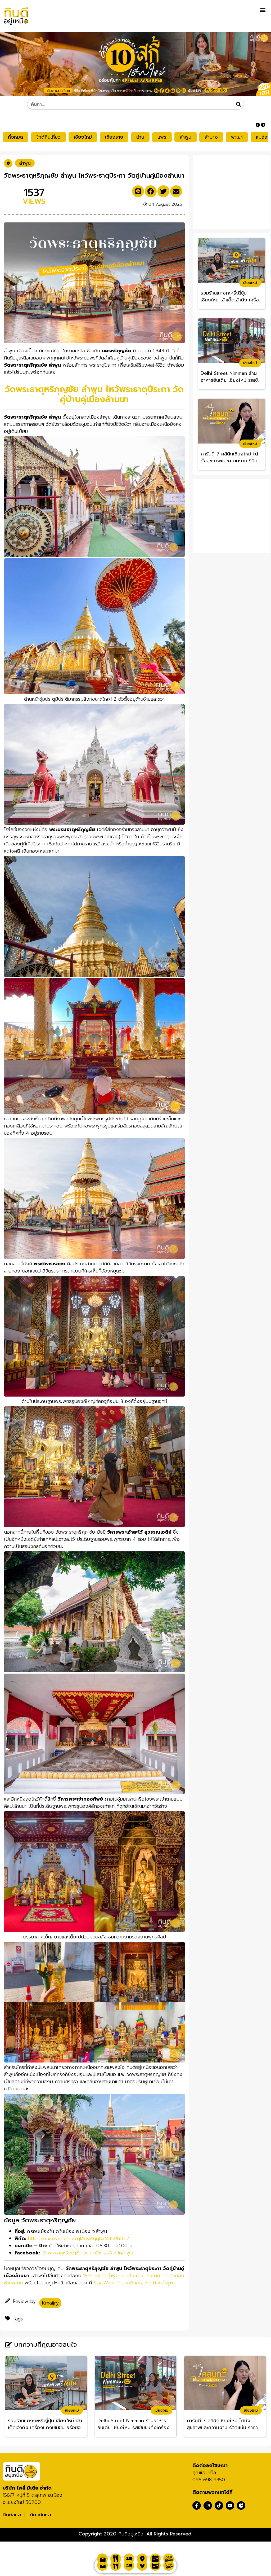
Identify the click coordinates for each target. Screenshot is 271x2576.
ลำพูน (186, 137)
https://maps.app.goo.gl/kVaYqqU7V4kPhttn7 (78, 2239)
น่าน (140, 137)
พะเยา (237, 137)
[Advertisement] (233, 191)
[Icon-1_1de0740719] (241, 2505)
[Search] (238, 104)
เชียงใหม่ (83, 137)
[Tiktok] (219, 2505)
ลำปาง (211, 137)
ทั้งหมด (15, 137)
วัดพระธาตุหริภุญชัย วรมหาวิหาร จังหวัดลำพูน (88, 2253)
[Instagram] (208, 2505)
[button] (263, 10)
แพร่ (162, 137)
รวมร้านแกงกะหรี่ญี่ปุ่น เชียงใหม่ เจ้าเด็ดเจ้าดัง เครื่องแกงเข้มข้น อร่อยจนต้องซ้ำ (231, 297)
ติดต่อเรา (12, 2515)
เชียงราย (114, 137)
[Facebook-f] (197, 2505)
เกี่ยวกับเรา (40, 2515)
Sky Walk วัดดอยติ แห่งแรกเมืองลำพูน (133, 2283)
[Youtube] (230, 2505)
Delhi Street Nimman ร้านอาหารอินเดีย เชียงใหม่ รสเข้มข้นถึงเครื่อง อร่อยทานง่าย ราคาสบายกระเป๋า (231, 377)
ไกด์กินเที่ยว (48, 137)
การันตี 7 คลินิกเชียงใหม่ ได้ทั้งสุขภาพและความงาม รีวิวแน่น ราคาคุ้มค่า (229, 458)
